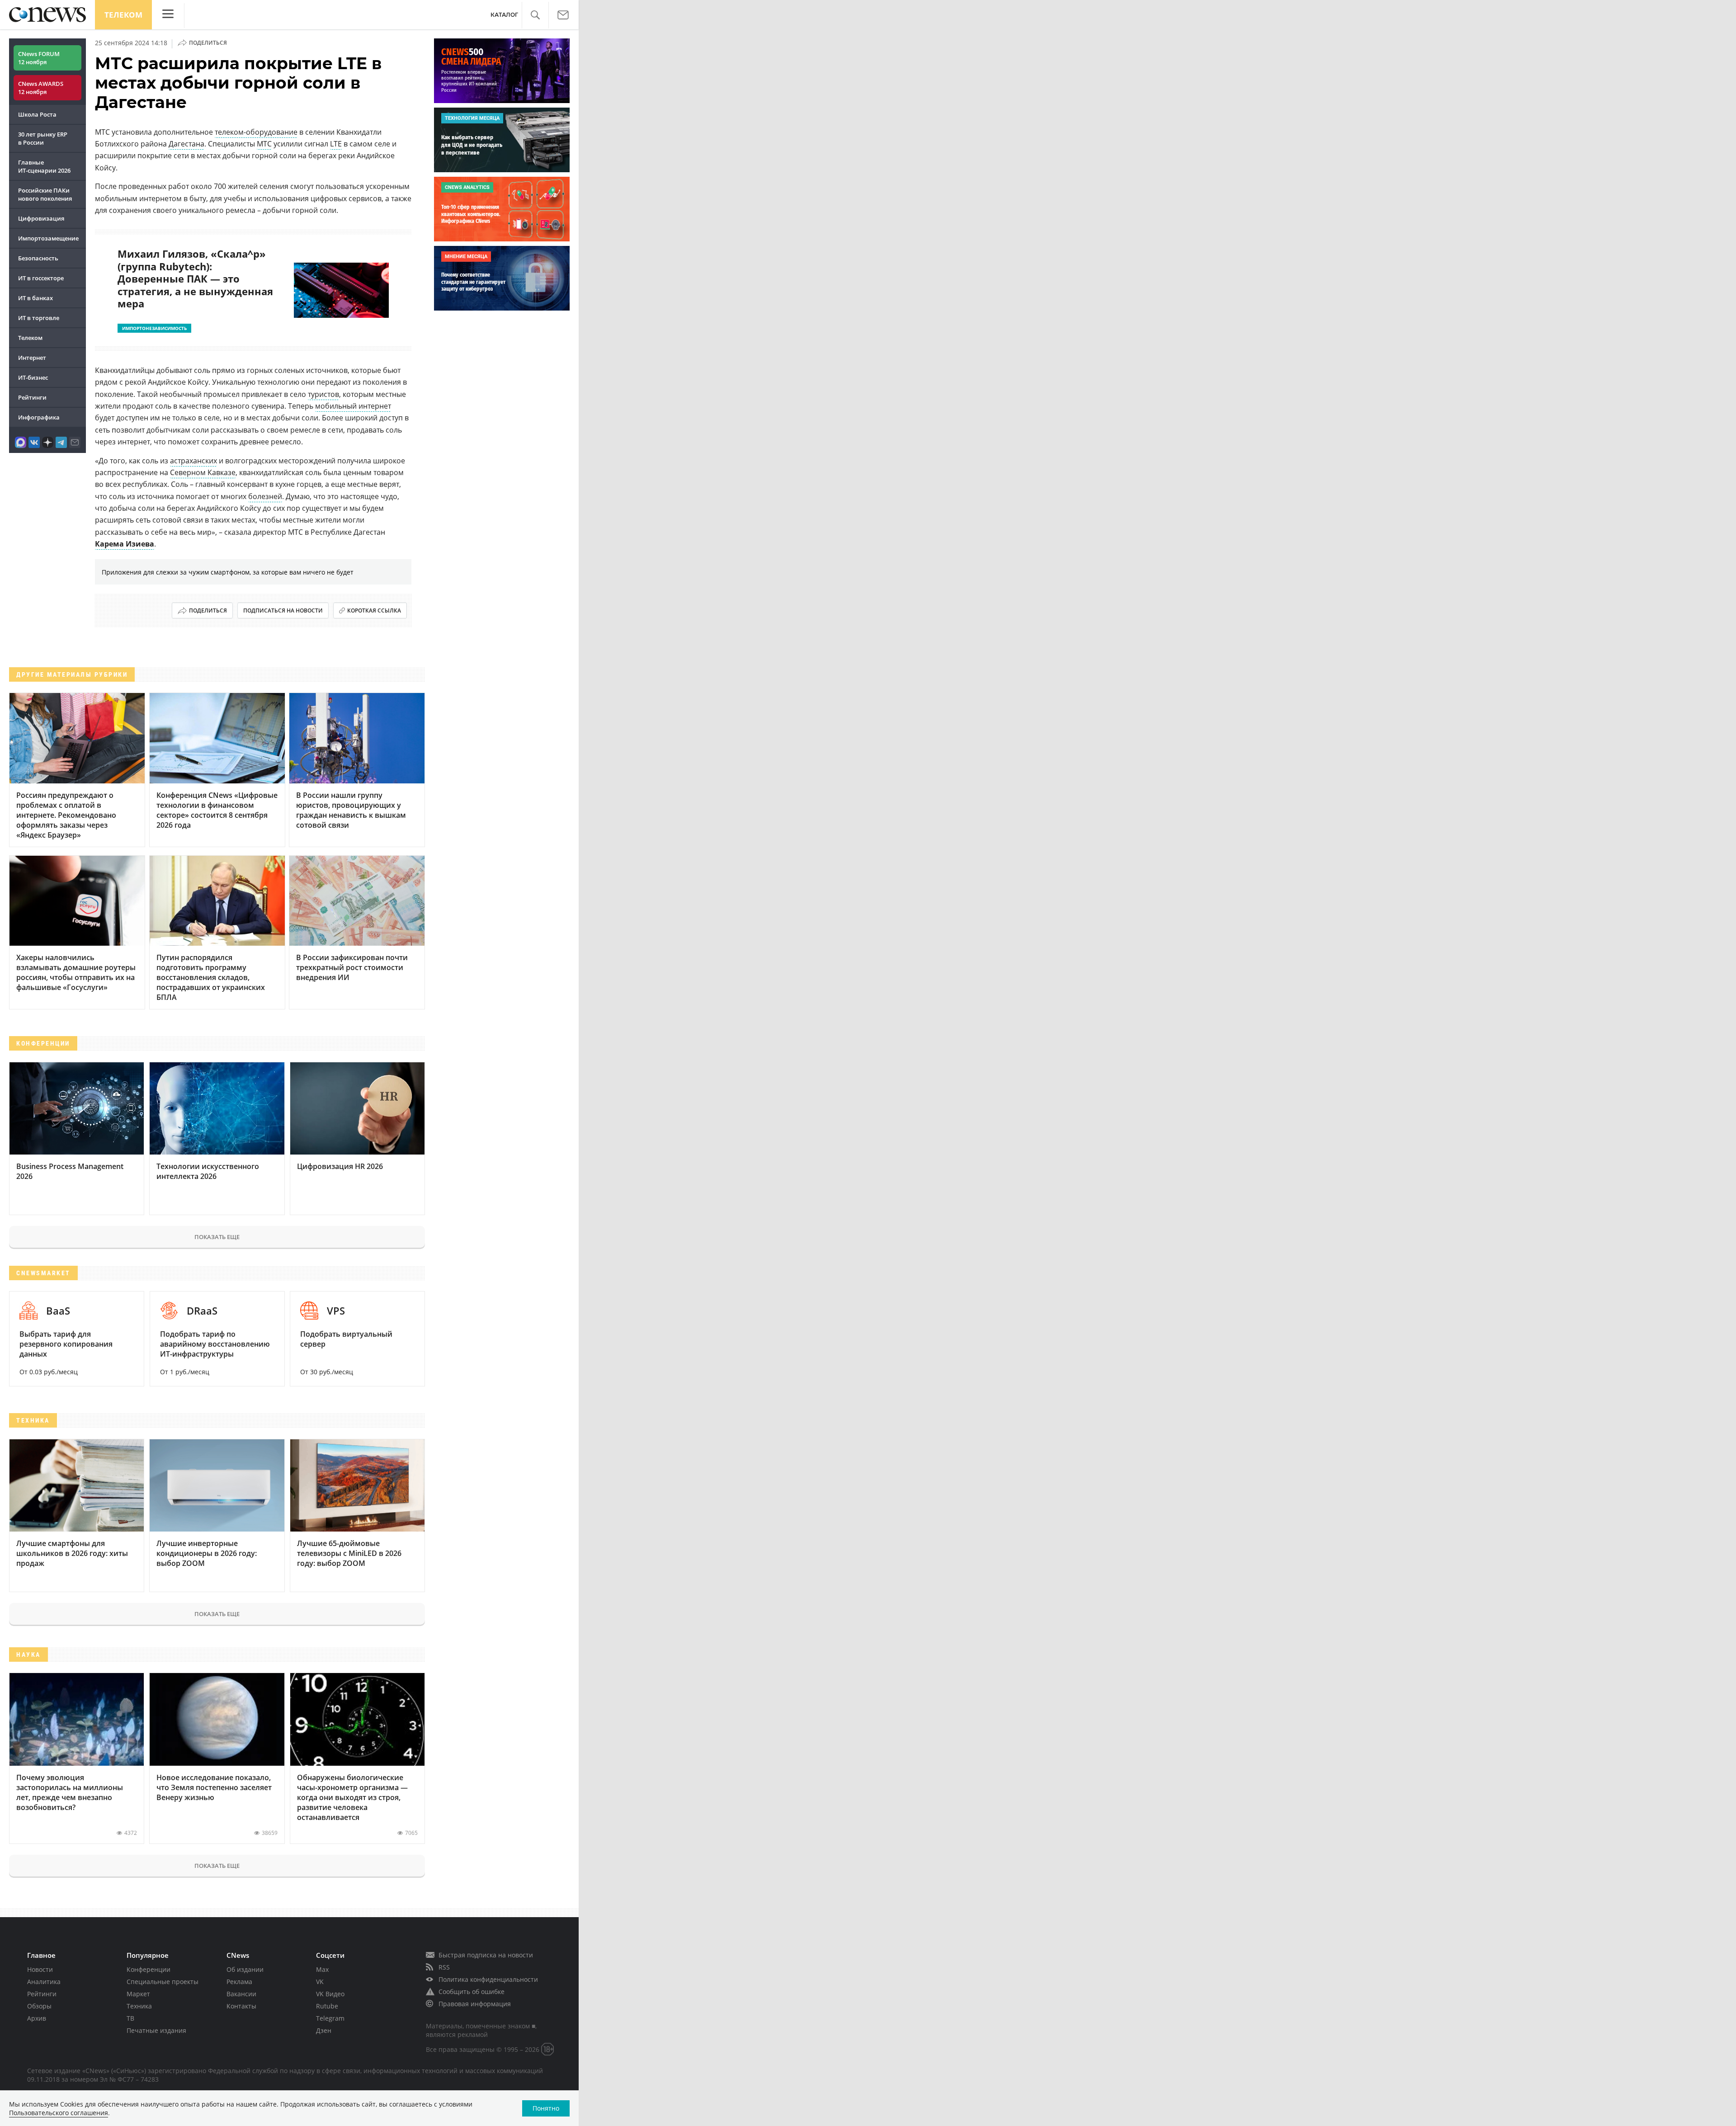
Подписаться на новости (283, 610)
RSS (444, 1967)
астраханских (193, 461)
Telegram (330, 2018)
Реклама (239, 1982)
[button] (535, 15)
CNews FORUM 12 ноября (39, 58)
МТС (264, 144)
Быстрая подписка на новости (486, 1955)
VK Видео (330, 1994)
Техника (139, 2006)
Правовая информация (475, 2004)
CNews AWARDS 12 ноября (41, 88)
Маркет (138, 1994)
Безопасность (38, 258)
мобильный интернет (353, 406)
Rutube (327, 2006)
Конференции (149, 1969)
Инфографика (39, 417)
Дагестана (186, 144)
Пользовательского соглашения (59, 2113)
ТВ (130, 2018)
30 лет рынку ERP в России (43, 138)
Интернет (32, 358)
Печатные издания (156, 2030)
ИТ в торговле (39, 318)
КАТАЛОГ (504, 15)
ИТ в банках (35, 298)
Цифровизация (41, 218)
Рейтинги (32, 397)
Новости (40, 1969)
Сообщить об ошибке (472, 1992)
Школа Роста (37, 114)
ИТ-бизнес (33, 377)
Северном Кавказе (203, 472)
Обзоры (39, 2006)
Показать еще (217, 1237)
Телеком (123, 15)
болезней (265, 496)
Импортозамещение (48, 238)
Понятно (546, 2108)
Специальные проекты (163, 1982)
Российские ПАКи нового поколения (45, 194)
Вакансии (241, 1994)
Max (322, 1969)
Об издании (245, 1969)
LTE (336, 144)
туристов (323, 394)
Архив (37, 2018)
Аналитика (44, 1982)
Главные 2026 (44, 166)
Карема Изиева (125, 544)
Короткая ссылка (374, 610)
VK (320, 1982)
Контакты (241, 2006)
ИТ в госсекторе (41, 278)
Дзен (324, 2030)
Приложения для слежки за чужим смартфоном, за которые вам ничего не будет (228, 572)
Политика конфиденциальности (488, 1979)
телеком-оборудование (256, 132)
